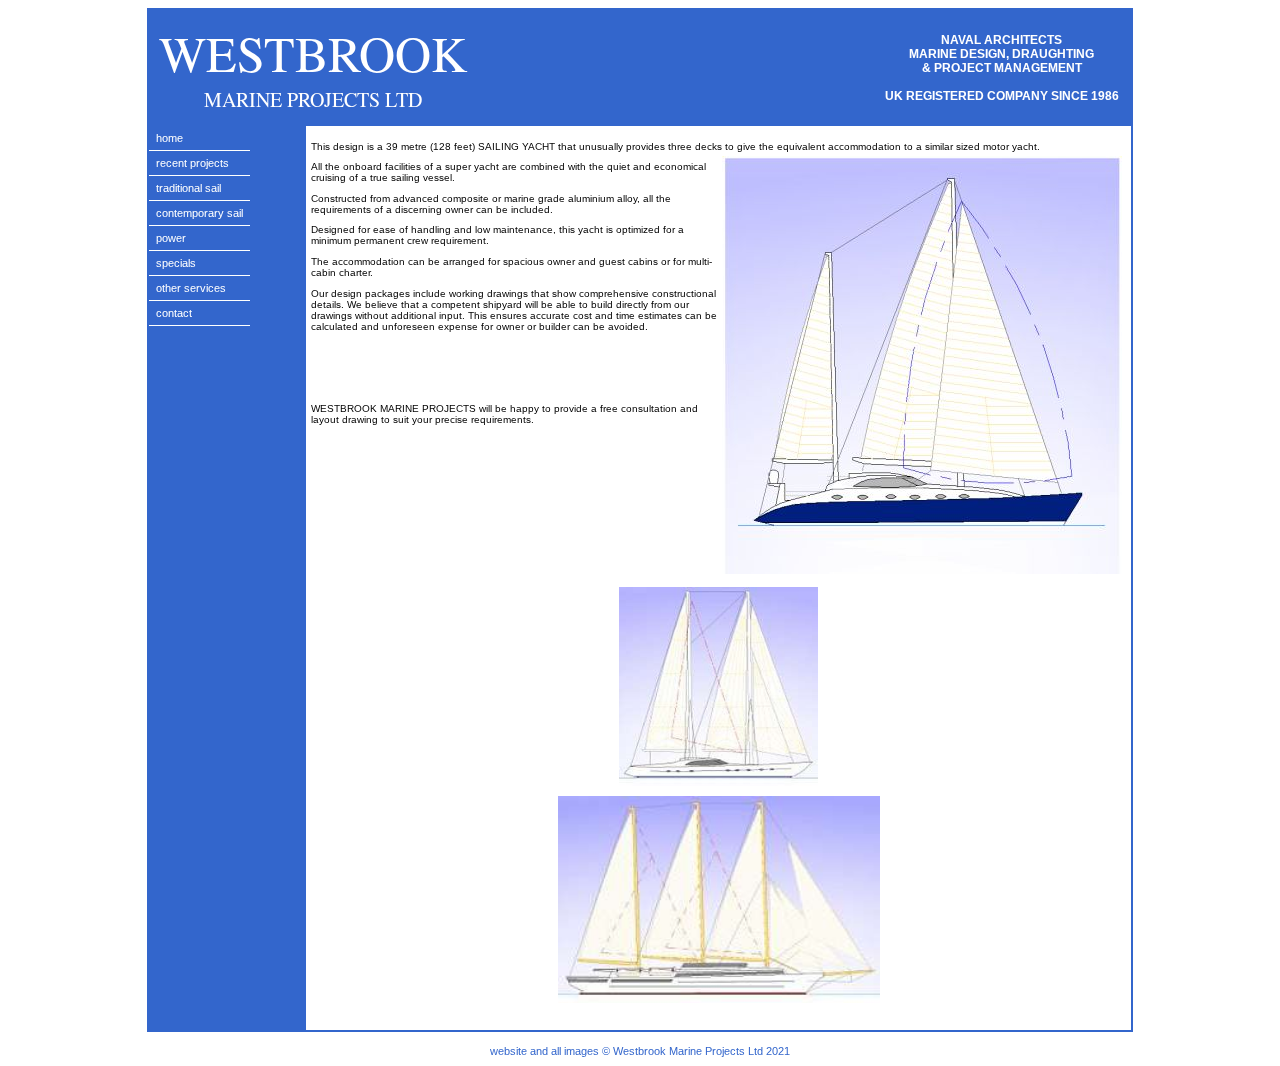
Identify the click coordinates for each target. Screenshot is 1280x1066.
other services (191, 288)
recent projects (192, 163)
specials (176, 263)
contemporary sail (199, 213)
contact (174, 313)
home (169, 138)
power (171, 238)
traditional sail (188, 188)
